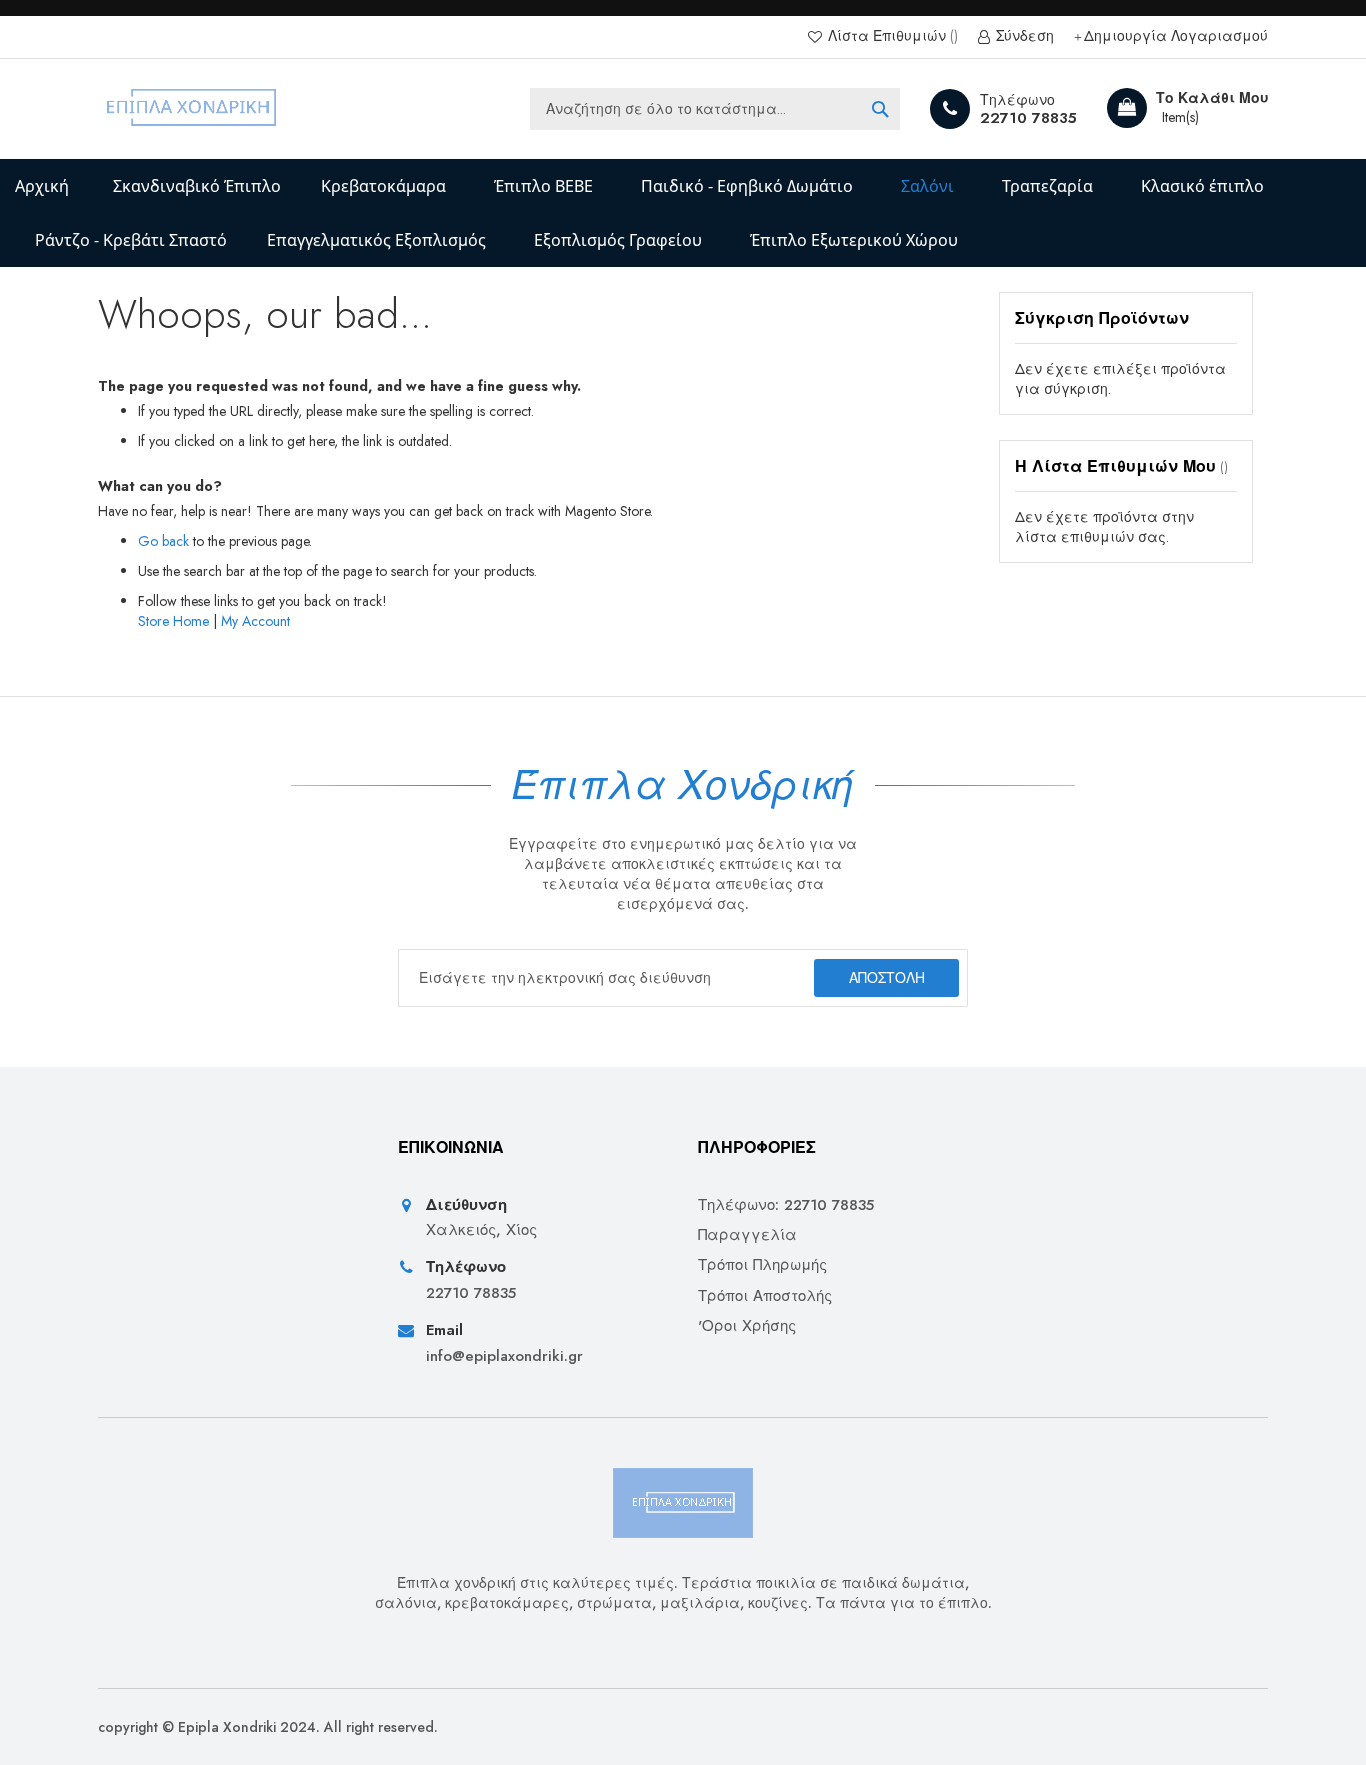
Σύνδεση (1023, 36)
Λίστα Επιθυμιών (887, 36)
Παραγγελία (747, 1235)
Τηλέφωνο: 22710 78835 (786, 1205)
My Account (255, 621)
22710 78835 (1028, 118)
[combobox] (715, 109)
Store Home (173, 621)
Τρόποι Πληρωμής (762, 1265)
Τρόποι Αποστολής (765, 1296)
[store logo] (192, 109)
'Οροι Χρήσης (747, 1326)
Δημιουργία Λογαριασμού (1176, 36)
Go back (163, 541)
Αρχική (42, 186)
